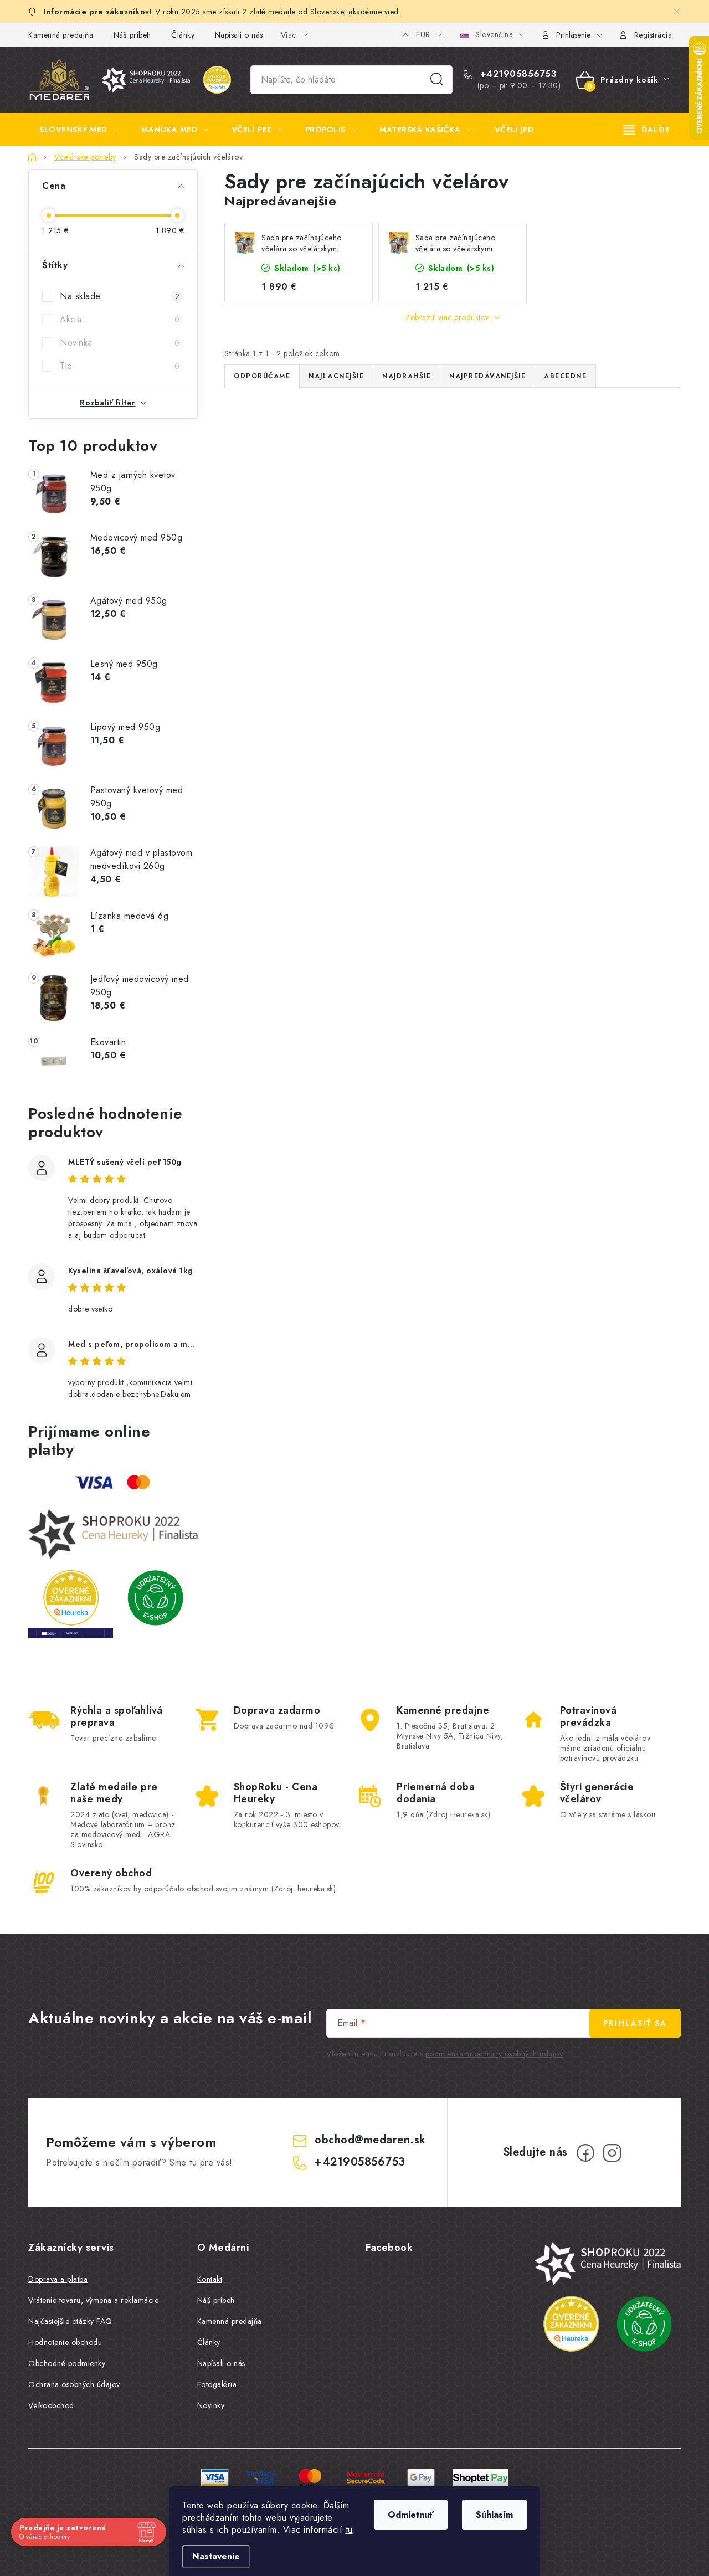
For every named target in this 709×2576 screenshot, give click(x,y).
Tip (120, 366)
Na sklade (120, 296)
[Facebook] (585, 2153)
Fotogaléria (217, 2384)
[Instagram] (612, 2153)
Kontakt (210, 2279)
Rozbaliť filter (108, 403)
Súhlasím (494, 2515)
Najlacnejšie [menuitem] (336, 376)
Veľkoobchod (51, 2405)
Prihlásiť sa (635, 2023)
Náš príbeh (132, 35)
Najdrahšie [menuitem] (407, 376)
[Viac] (647, 130)
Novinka (120, 343)
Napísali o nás (239, 35)
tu (349, 2530)
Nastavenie (216, 2556)
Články (183, 35)
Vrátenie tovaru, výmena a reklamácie (93, 2300)
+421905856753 (517, 74)
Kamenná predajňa (61, 35)
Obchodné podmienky (67, 2363)
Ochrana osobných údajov (74, 2384)
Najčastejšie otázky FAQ (70, 2321)
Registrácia (653, 35)
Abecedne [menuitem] (565, 376)
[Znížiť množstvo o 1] (253, 670)
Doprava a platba (58, 2279)
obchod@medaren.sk (370, 2140)
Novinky (211, 2405)
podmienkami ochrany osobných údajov (494, 2054)
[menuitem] (79, 130)
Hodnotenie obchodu (65, 2342)
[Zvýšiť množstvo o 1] (283, 670)
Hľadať (437, 80)
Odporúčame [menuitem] (262, 376)
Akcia (120, 319)
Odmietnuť (411, 2515)
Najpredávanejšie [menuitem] (487, 376)
